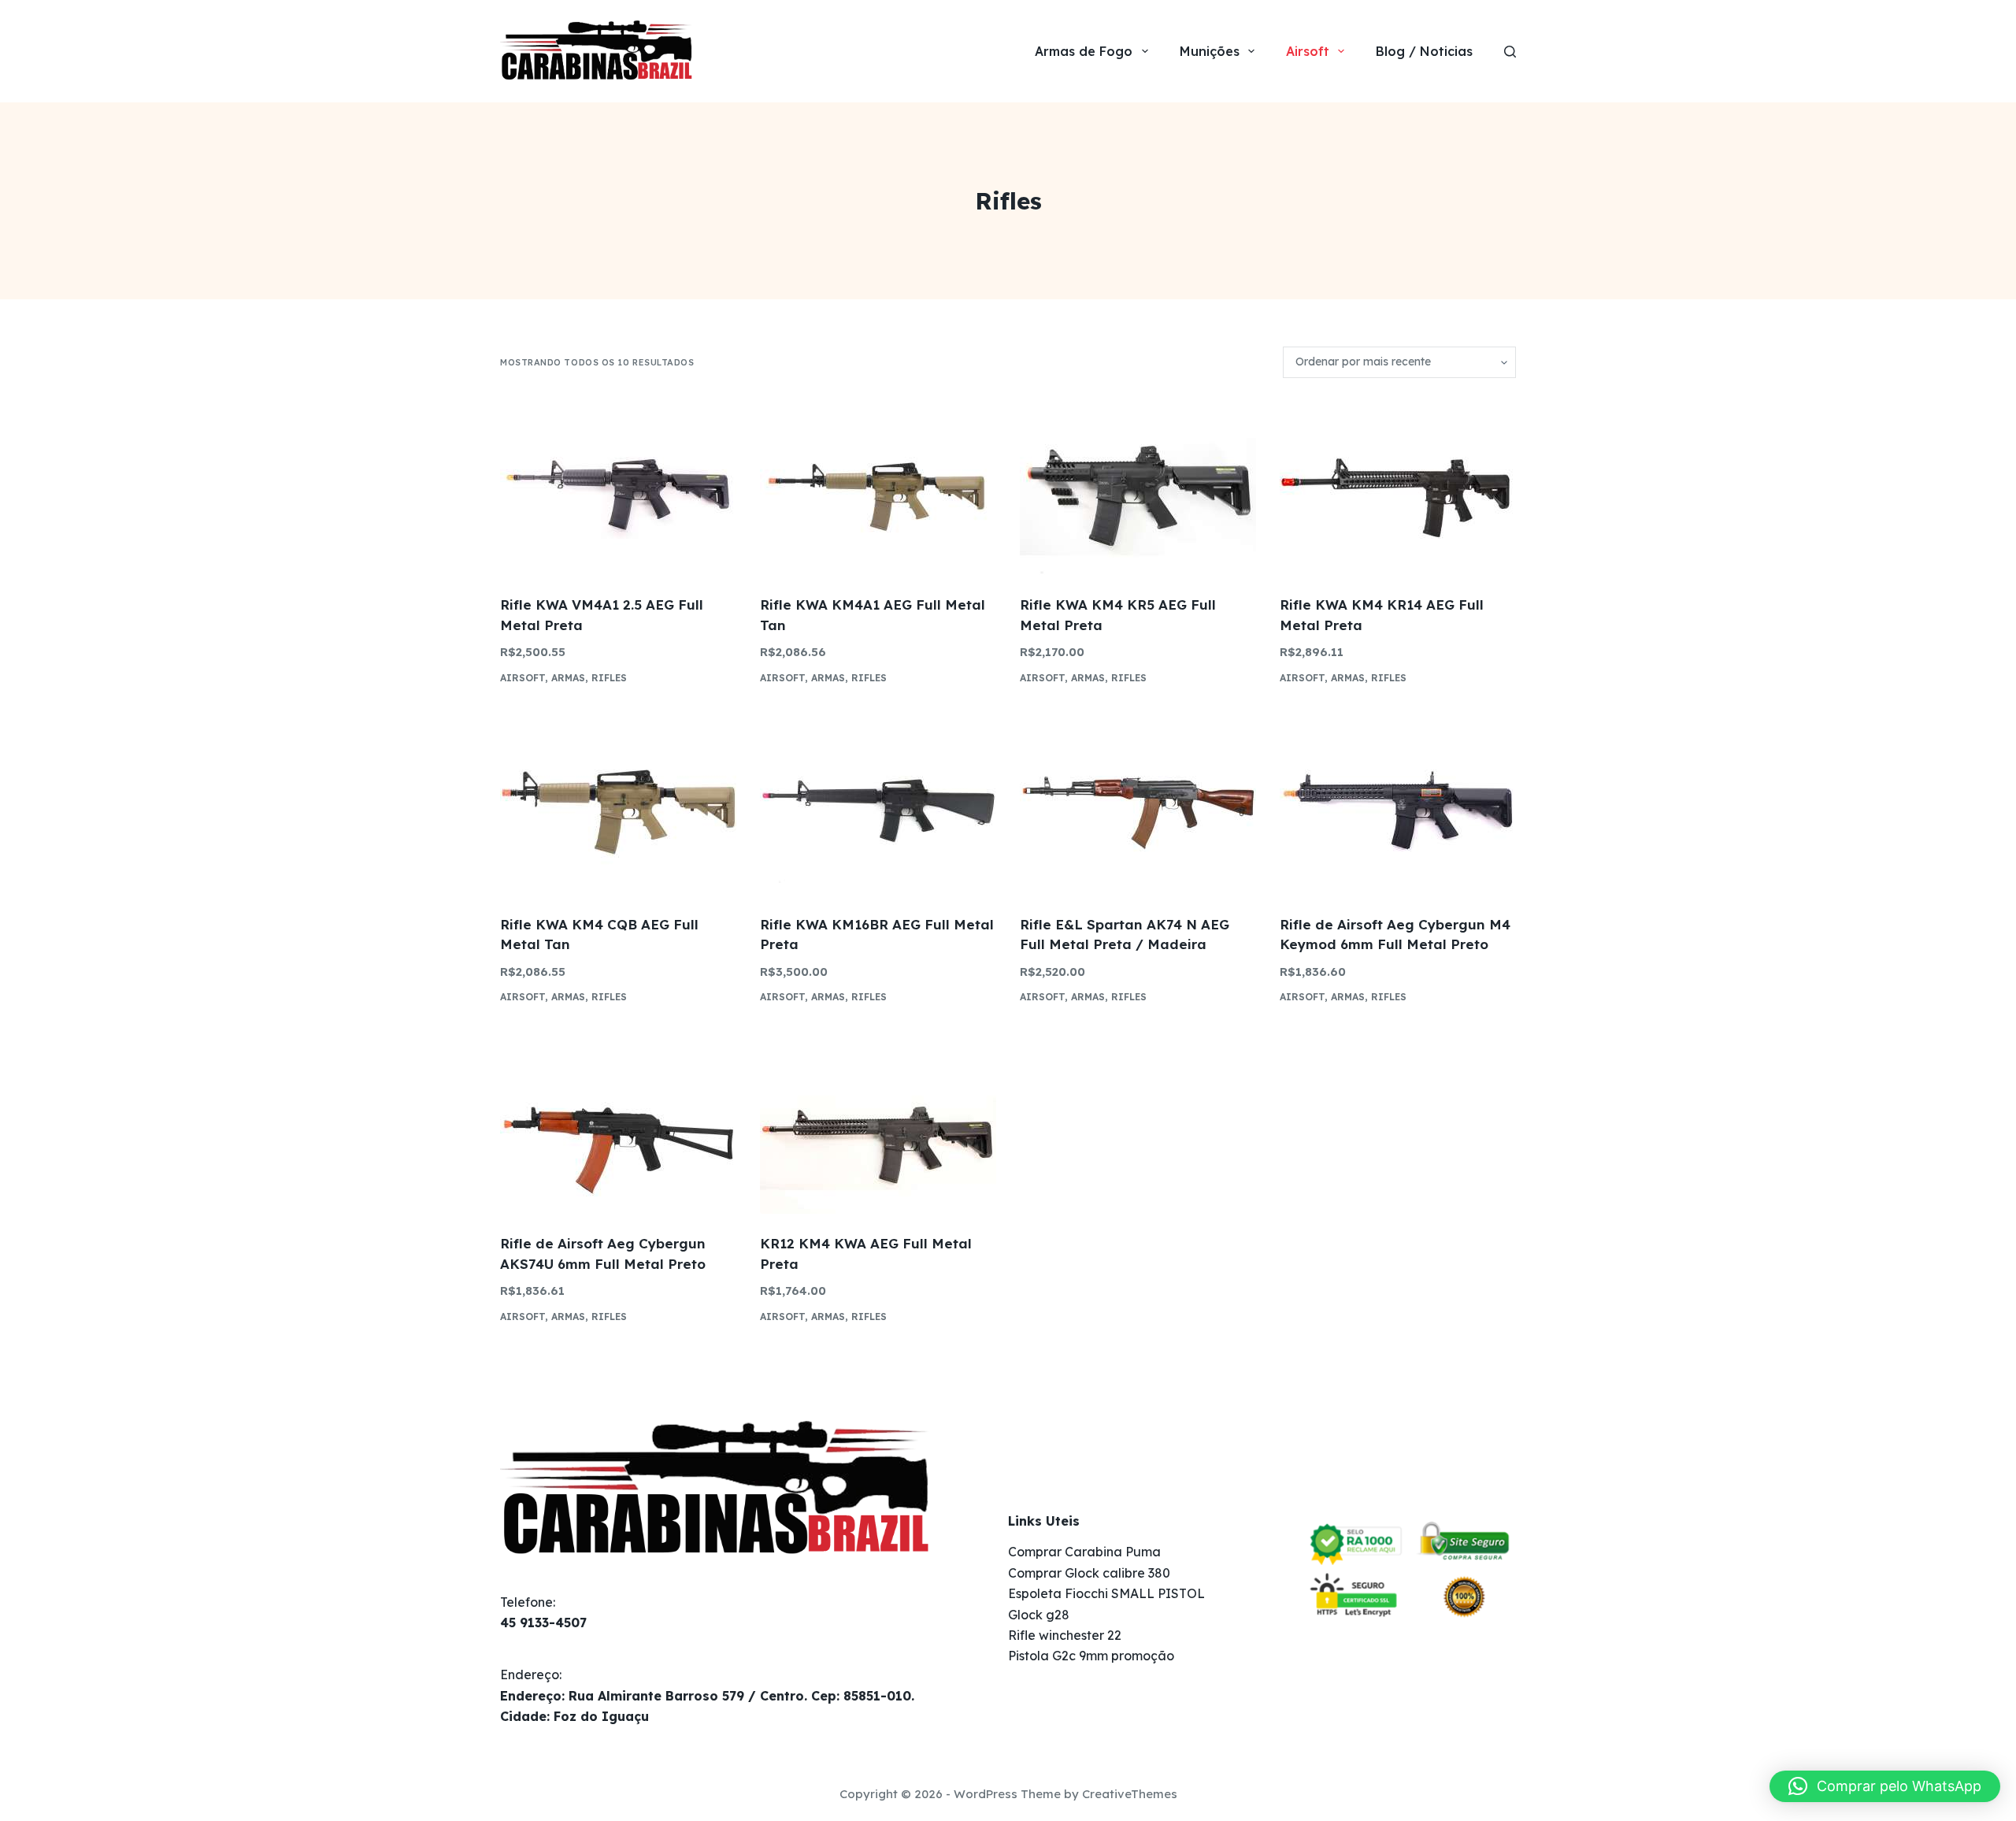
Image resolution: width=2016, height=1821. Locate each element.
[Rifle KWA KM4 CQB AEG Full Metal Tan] (618, 806)
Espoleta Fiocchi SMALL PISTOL (1106, 1593)
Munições (1210, 51)
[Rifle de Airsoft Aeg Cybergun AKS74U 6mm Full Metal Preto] (618, 1125)
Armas (568, 678)
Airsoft (1308, 51)
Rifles (609, 678)
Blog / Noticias (1424, 51)
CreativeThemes (1130, 1794)
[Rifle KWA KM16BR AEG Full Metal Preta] (878, 806)
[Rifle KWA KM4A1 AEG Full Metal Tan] (878, 486)
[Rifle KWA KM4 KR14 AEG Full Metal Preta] (1398, 486)
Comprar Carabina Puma (1084, 1552)
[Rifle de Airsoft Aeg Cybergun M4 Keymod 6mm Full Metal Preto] (1398, 806)
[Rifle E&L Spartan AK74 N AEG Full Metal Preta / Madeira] (1138, 806)
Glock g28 (1039, 1615)
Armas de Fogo (1084, 51)
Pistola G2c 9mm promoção (1091, 1656)
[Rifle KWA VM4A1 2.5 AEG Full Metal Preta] (618, 486)
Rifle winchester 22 (1065, 1635)
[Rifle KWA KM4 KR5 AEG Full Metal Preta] (1138, 486)
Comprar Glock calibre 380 (1089, 1573)
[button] (1885, 1786)
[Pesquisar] (1510, 52)
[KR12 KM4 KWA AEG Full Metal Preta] (878, 1125)
